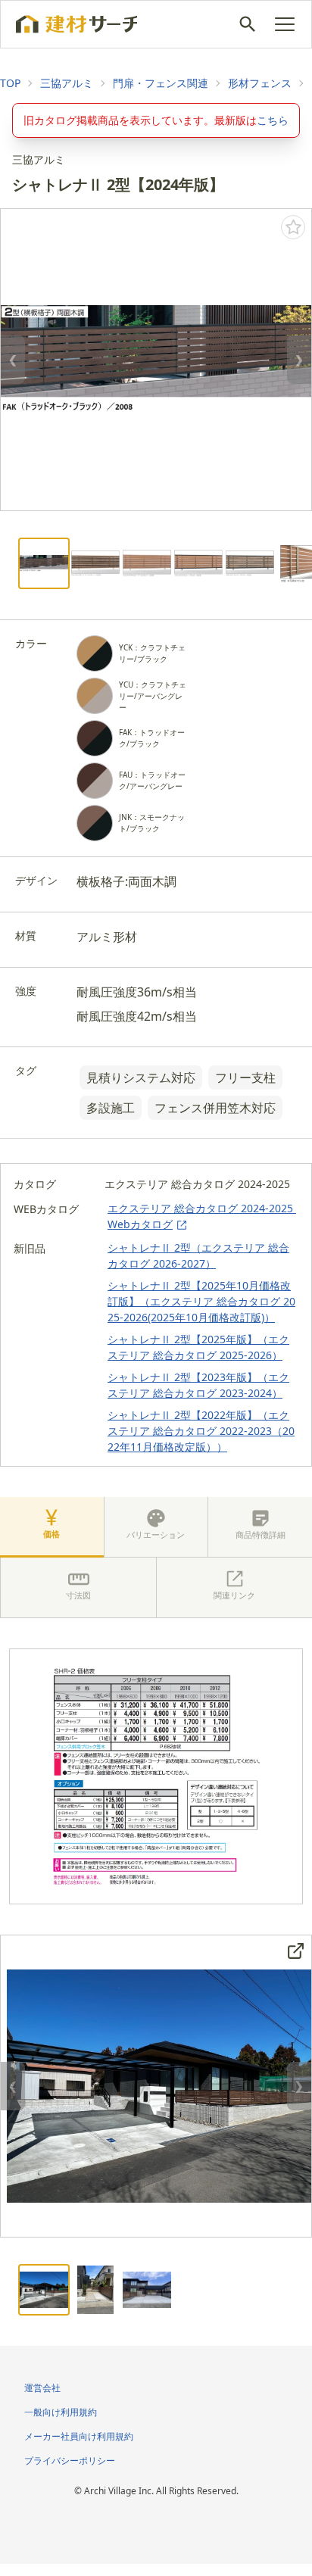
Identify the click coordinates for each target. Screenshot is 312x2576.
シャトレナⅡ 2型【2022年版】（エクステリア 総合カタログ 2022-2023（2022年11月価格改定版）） (201, 1431)
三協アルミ (67, 83)
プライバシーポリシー (70, 2461)
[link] (10, 83)
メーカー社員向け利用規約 (79, 2436)
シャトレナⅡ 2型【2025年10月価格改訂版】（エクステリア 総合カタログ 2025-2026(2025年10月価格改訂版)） (201, 1301)
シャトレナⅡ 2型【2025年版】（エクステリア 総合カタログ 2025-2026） (198, 1347)
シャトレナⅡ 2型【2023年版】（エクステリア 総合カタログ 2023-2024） (198, 1385)
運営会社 (42, 2388)
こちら (273, 120)
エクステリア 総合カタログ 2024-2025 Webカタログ (202, 1216)
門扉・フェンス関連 (161, 83)
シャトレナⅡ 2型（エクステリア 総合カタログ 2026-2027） (198, 1255)
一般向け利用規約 (61, 2412)
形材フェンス (260, 83)
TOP (10, 83)
